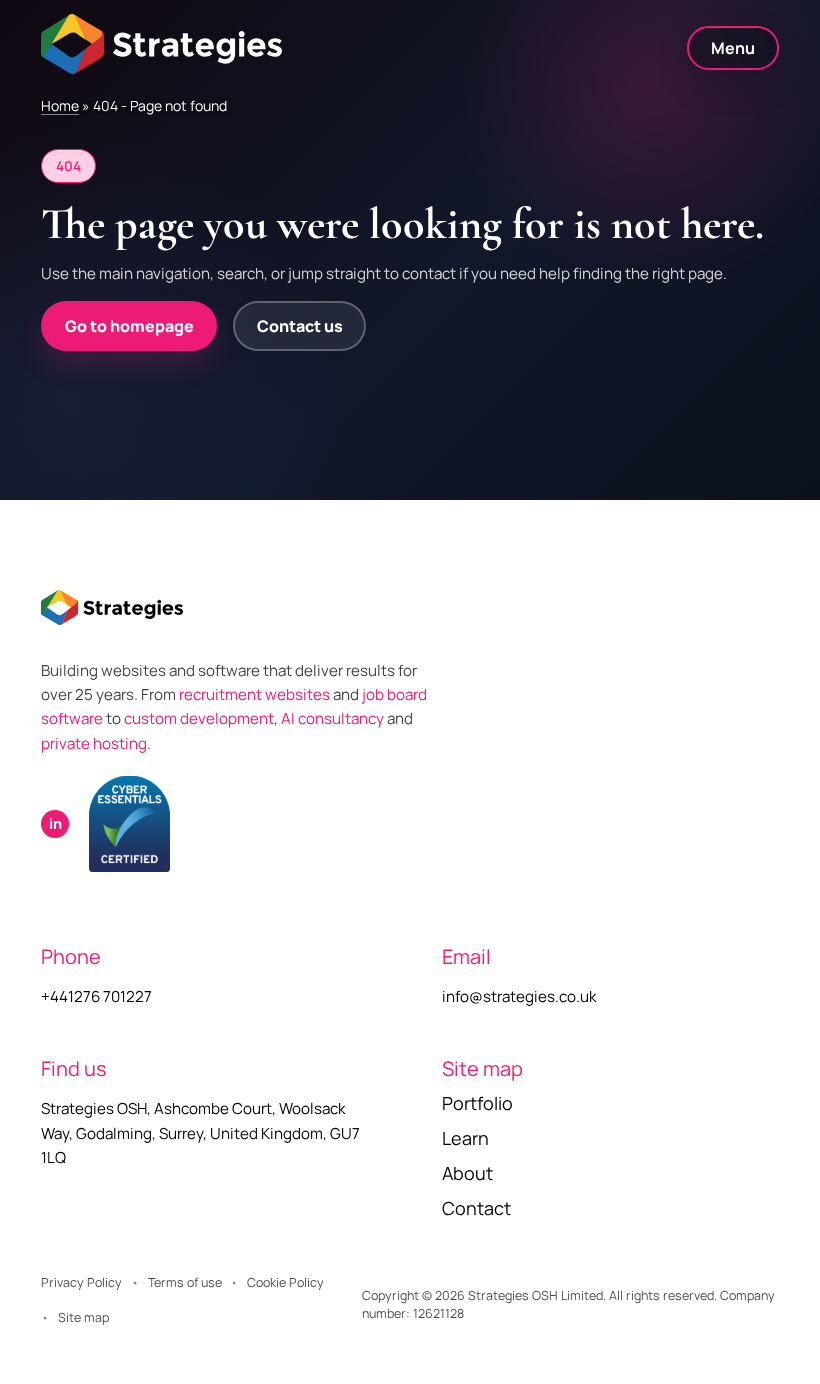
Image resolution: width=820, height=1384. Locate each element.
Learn (465, 1138)
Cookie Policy (285, 1282)
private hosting (94, 743)
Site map (83, 1317)
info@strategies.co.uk (519, 996)
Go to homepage (129, 326)
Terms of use (185, 1282)
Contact (476, 1208)
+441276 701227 (96, 996)
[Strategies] (161, 44)
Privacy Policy (81, 1282)
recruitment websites (256, 694)
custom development (199, 718)
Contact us (300, 326)
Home (60, 105)
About (467, 1173)
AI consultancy (332, 718)
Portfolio (477, 1103)
